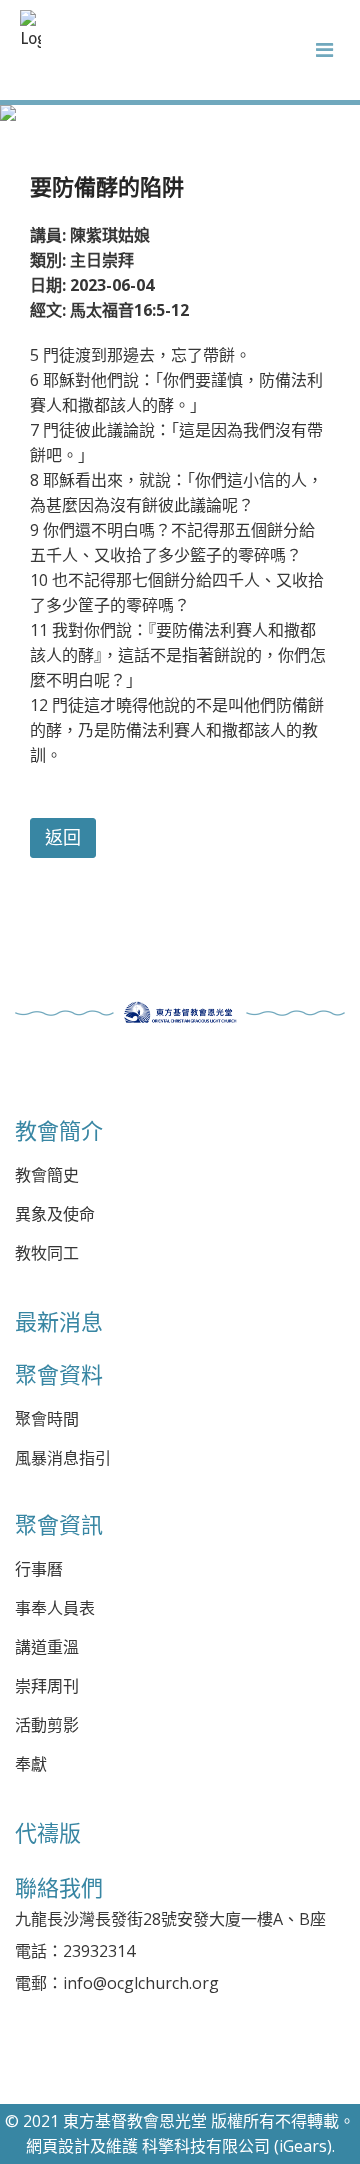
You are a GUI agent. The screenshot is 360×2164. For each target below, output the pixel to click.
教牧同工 (47, 1253)
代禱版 (48, 1833)
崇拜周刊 (47, 1686)
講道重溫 (47, 1647)
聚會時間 (47, 1419)
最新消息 (59, 1322)
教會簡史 (47, 1175)
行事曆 (39, 1569)
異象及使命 (55, 1214)
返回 (63, 838)
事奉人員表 (55, 1608)
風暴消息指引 (63, 1458)
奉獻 (31, 1764)
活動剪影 (47, 1725)
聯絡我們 (59, 1888)
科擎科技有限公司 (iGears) (237, 2146)
